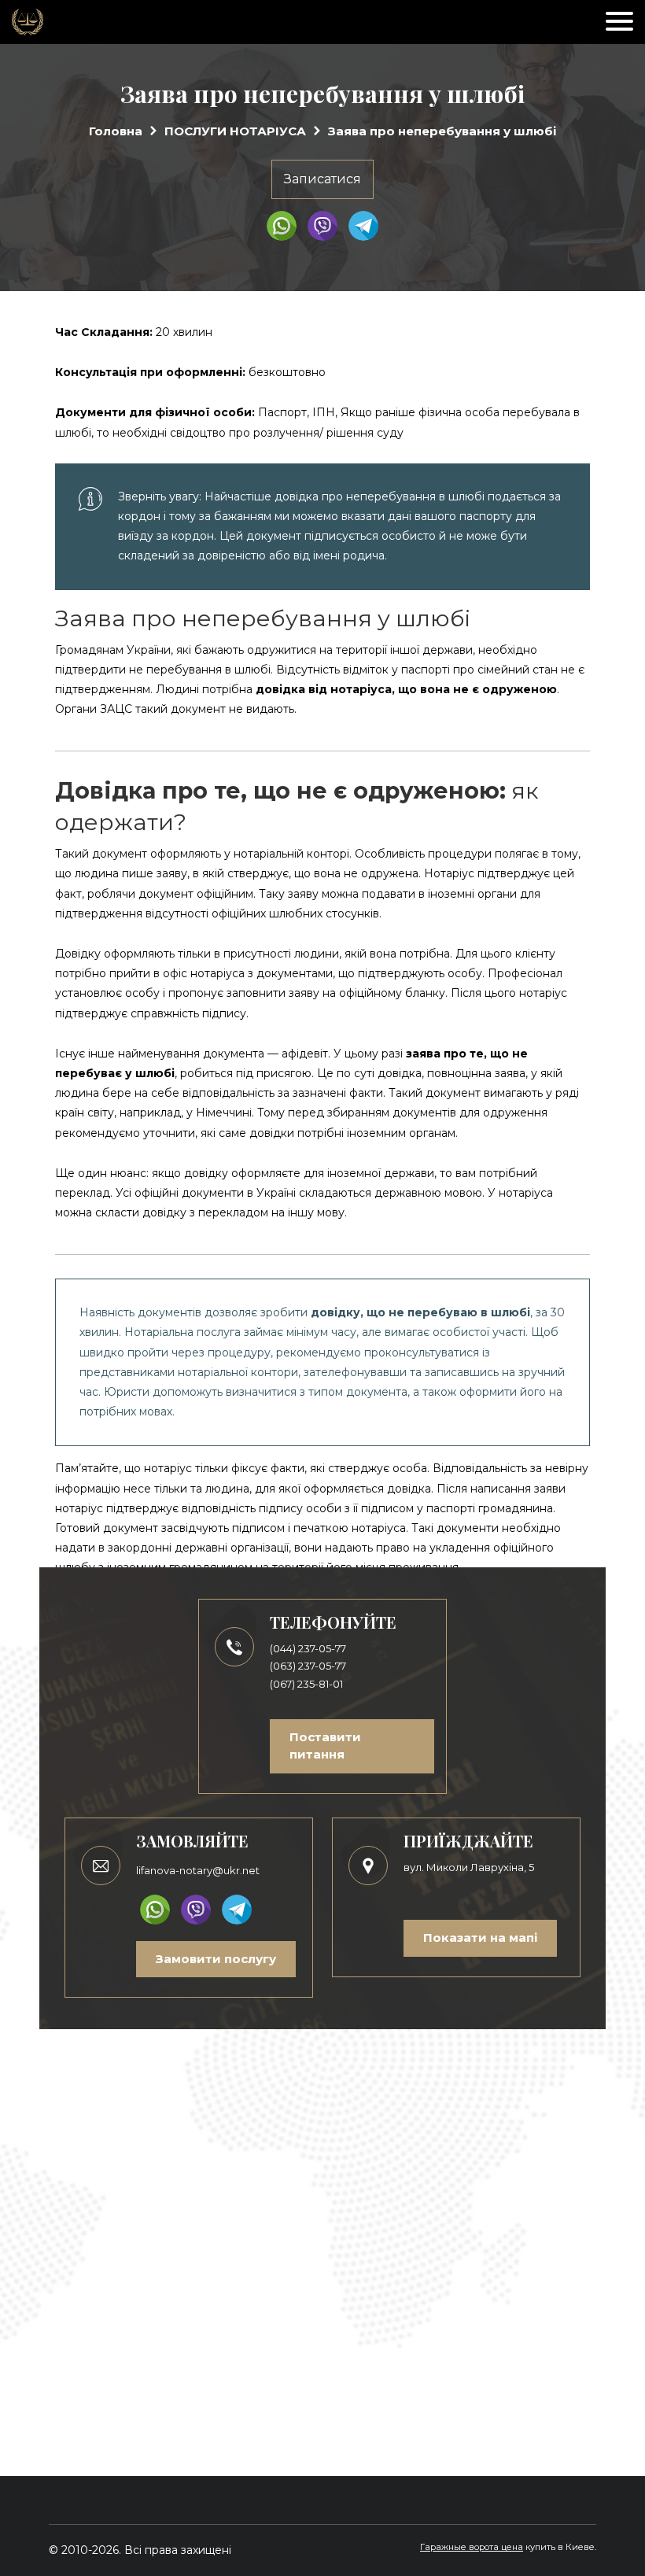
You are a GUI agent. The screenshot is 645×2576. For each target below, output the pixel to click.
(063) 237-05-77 (308, 1666)
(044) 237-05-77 (308, 1648)
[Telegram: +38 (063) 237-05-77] (363, 226)
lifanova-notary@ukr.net (198, 1870)
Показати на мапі (480, 1938)
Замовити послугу (216, 1959)
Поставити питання (325, 1746)
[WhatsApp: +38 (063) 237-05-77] (282, 226)
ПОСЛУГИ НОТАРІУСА (235, 131)
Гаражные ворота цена (472, 2547)
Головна (116, 131)
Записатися (322, 179)
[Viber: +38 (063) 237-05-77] (322, 226)
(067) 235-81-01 (306, 1684)
